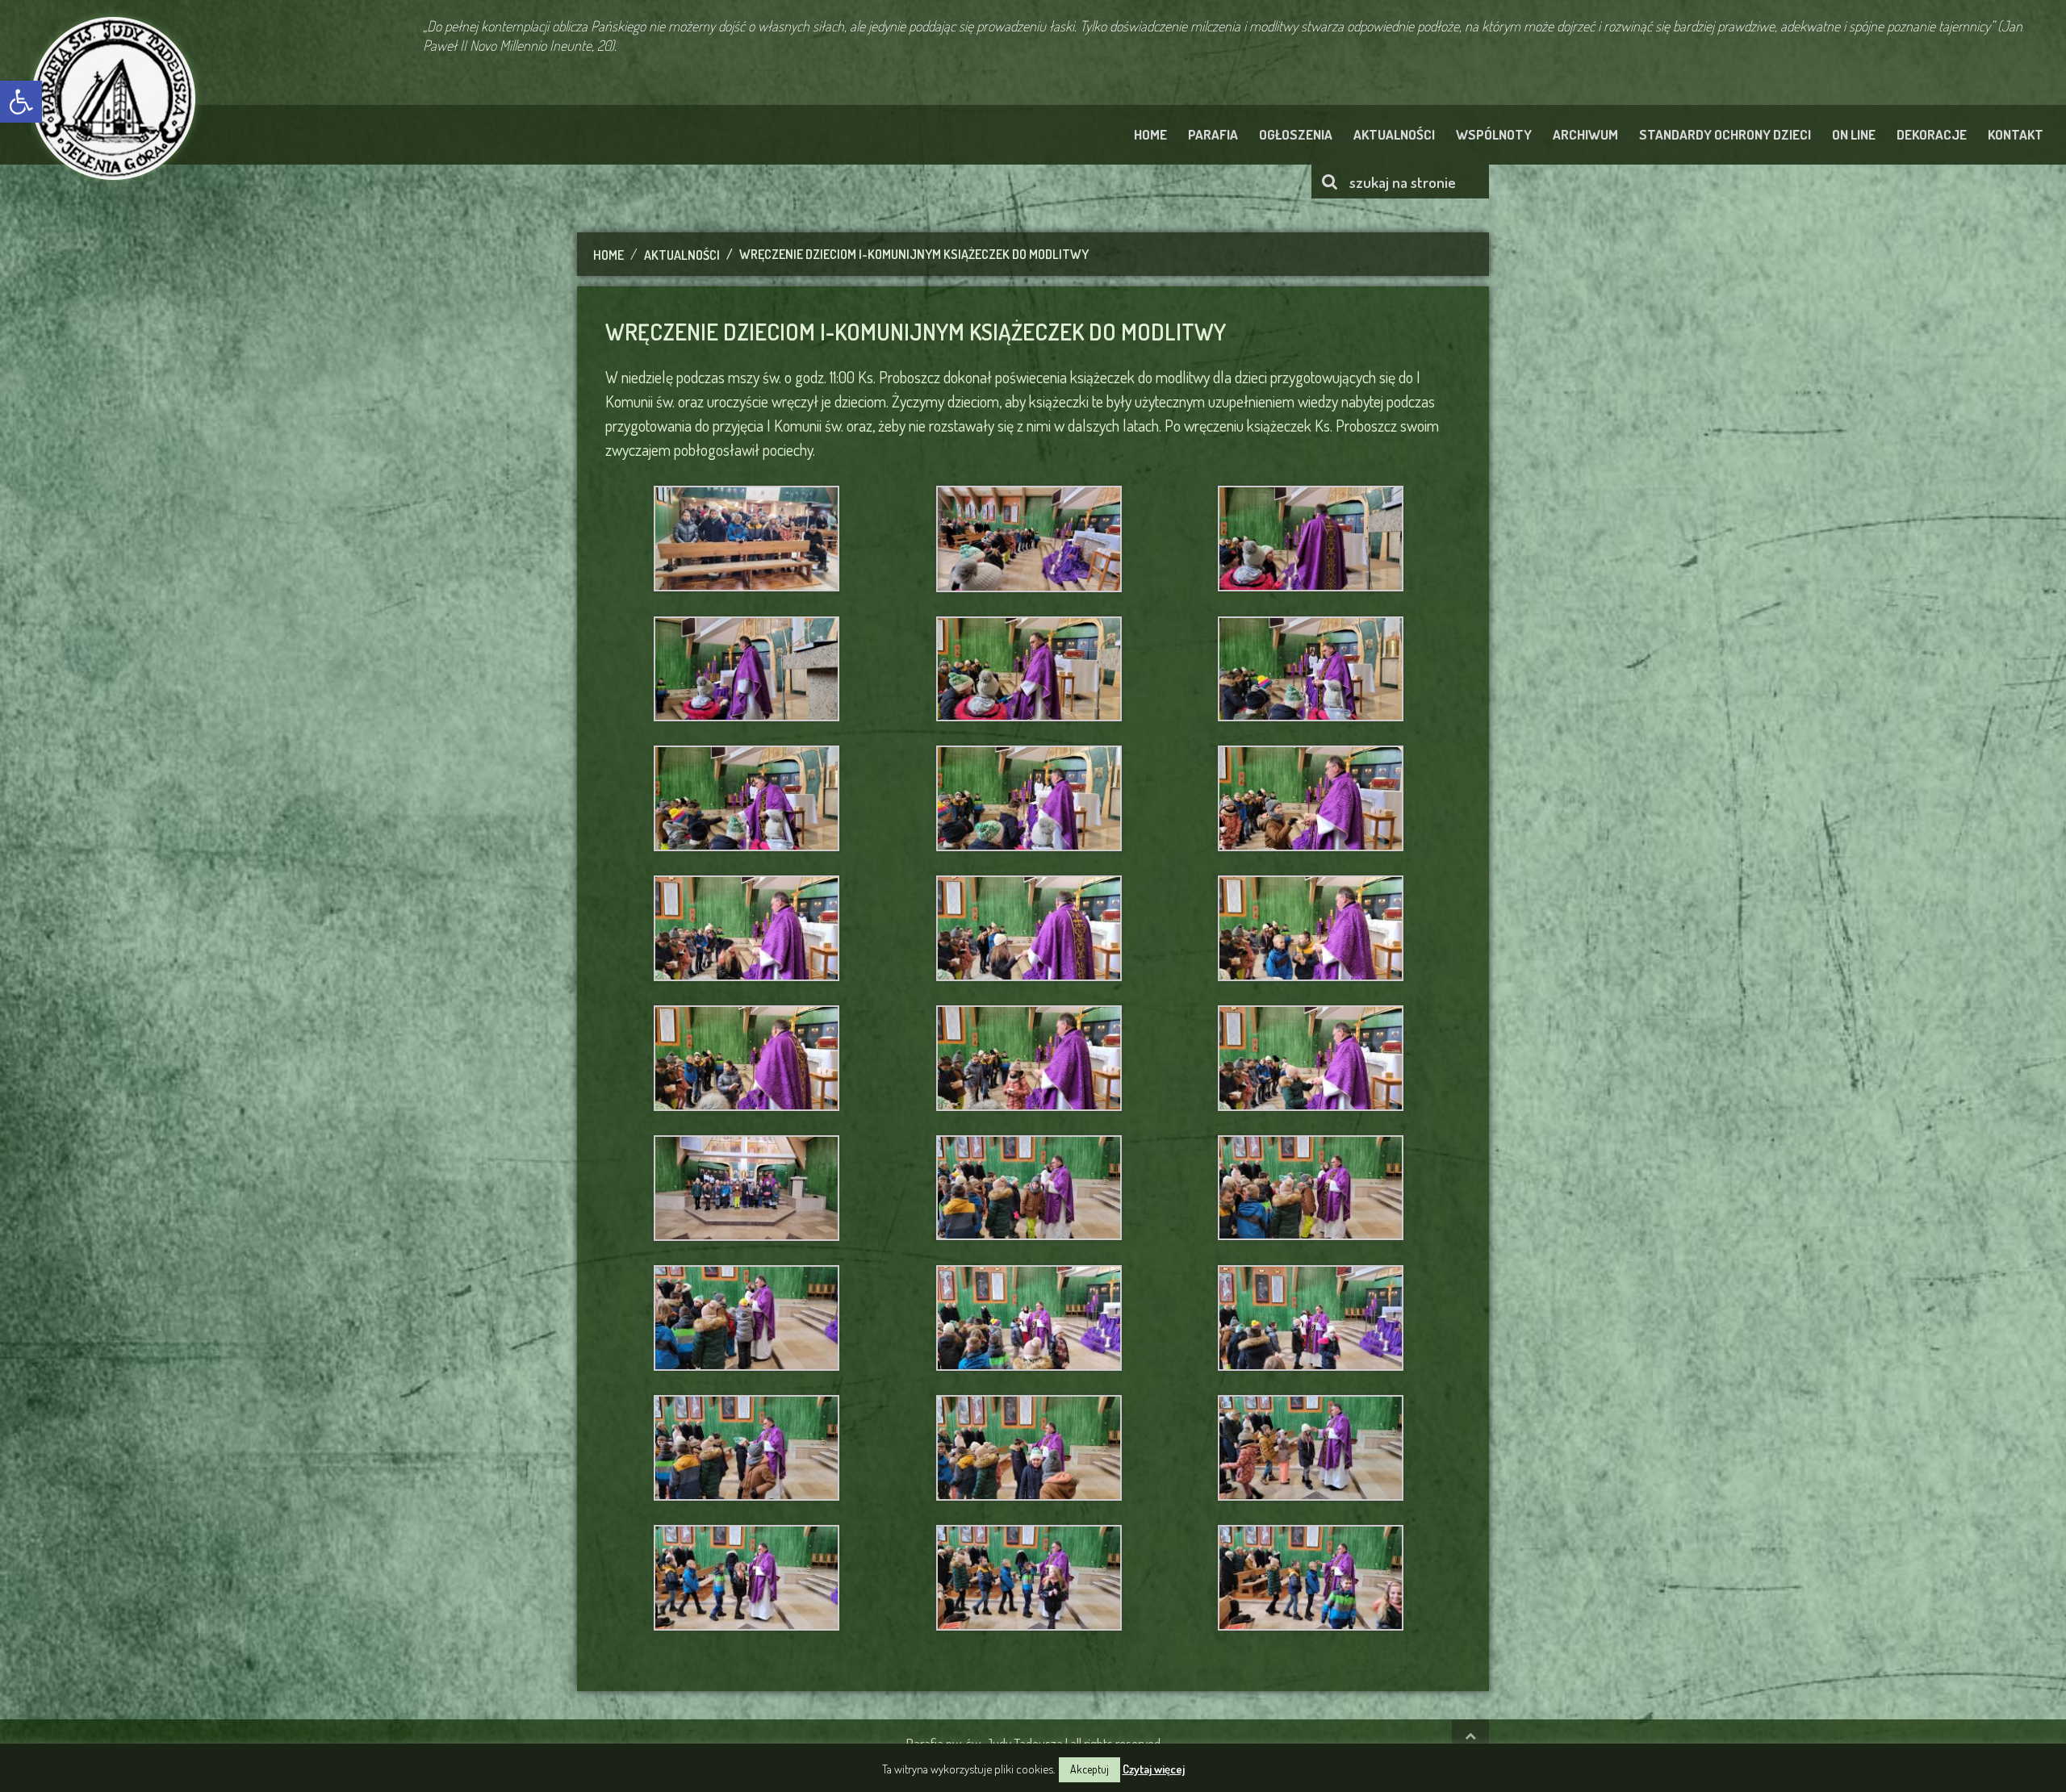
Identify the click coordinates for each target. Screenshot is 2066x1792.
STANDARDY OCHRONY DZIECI (1725, 134)
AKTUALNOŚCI (1394, 134)
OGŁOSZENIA (1296, 134)
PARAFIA (1213, 134)
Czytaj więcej (1154, 1769)
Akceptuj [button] (1089, 1769)
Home (609, 255)
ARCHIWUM (1585, 134)
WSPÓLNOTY (1494, 134)
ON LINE (1854, 134)
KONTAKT (2016, 134)
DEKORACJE (1932, 134)
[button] (21, 102)
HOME (1150, 134)
